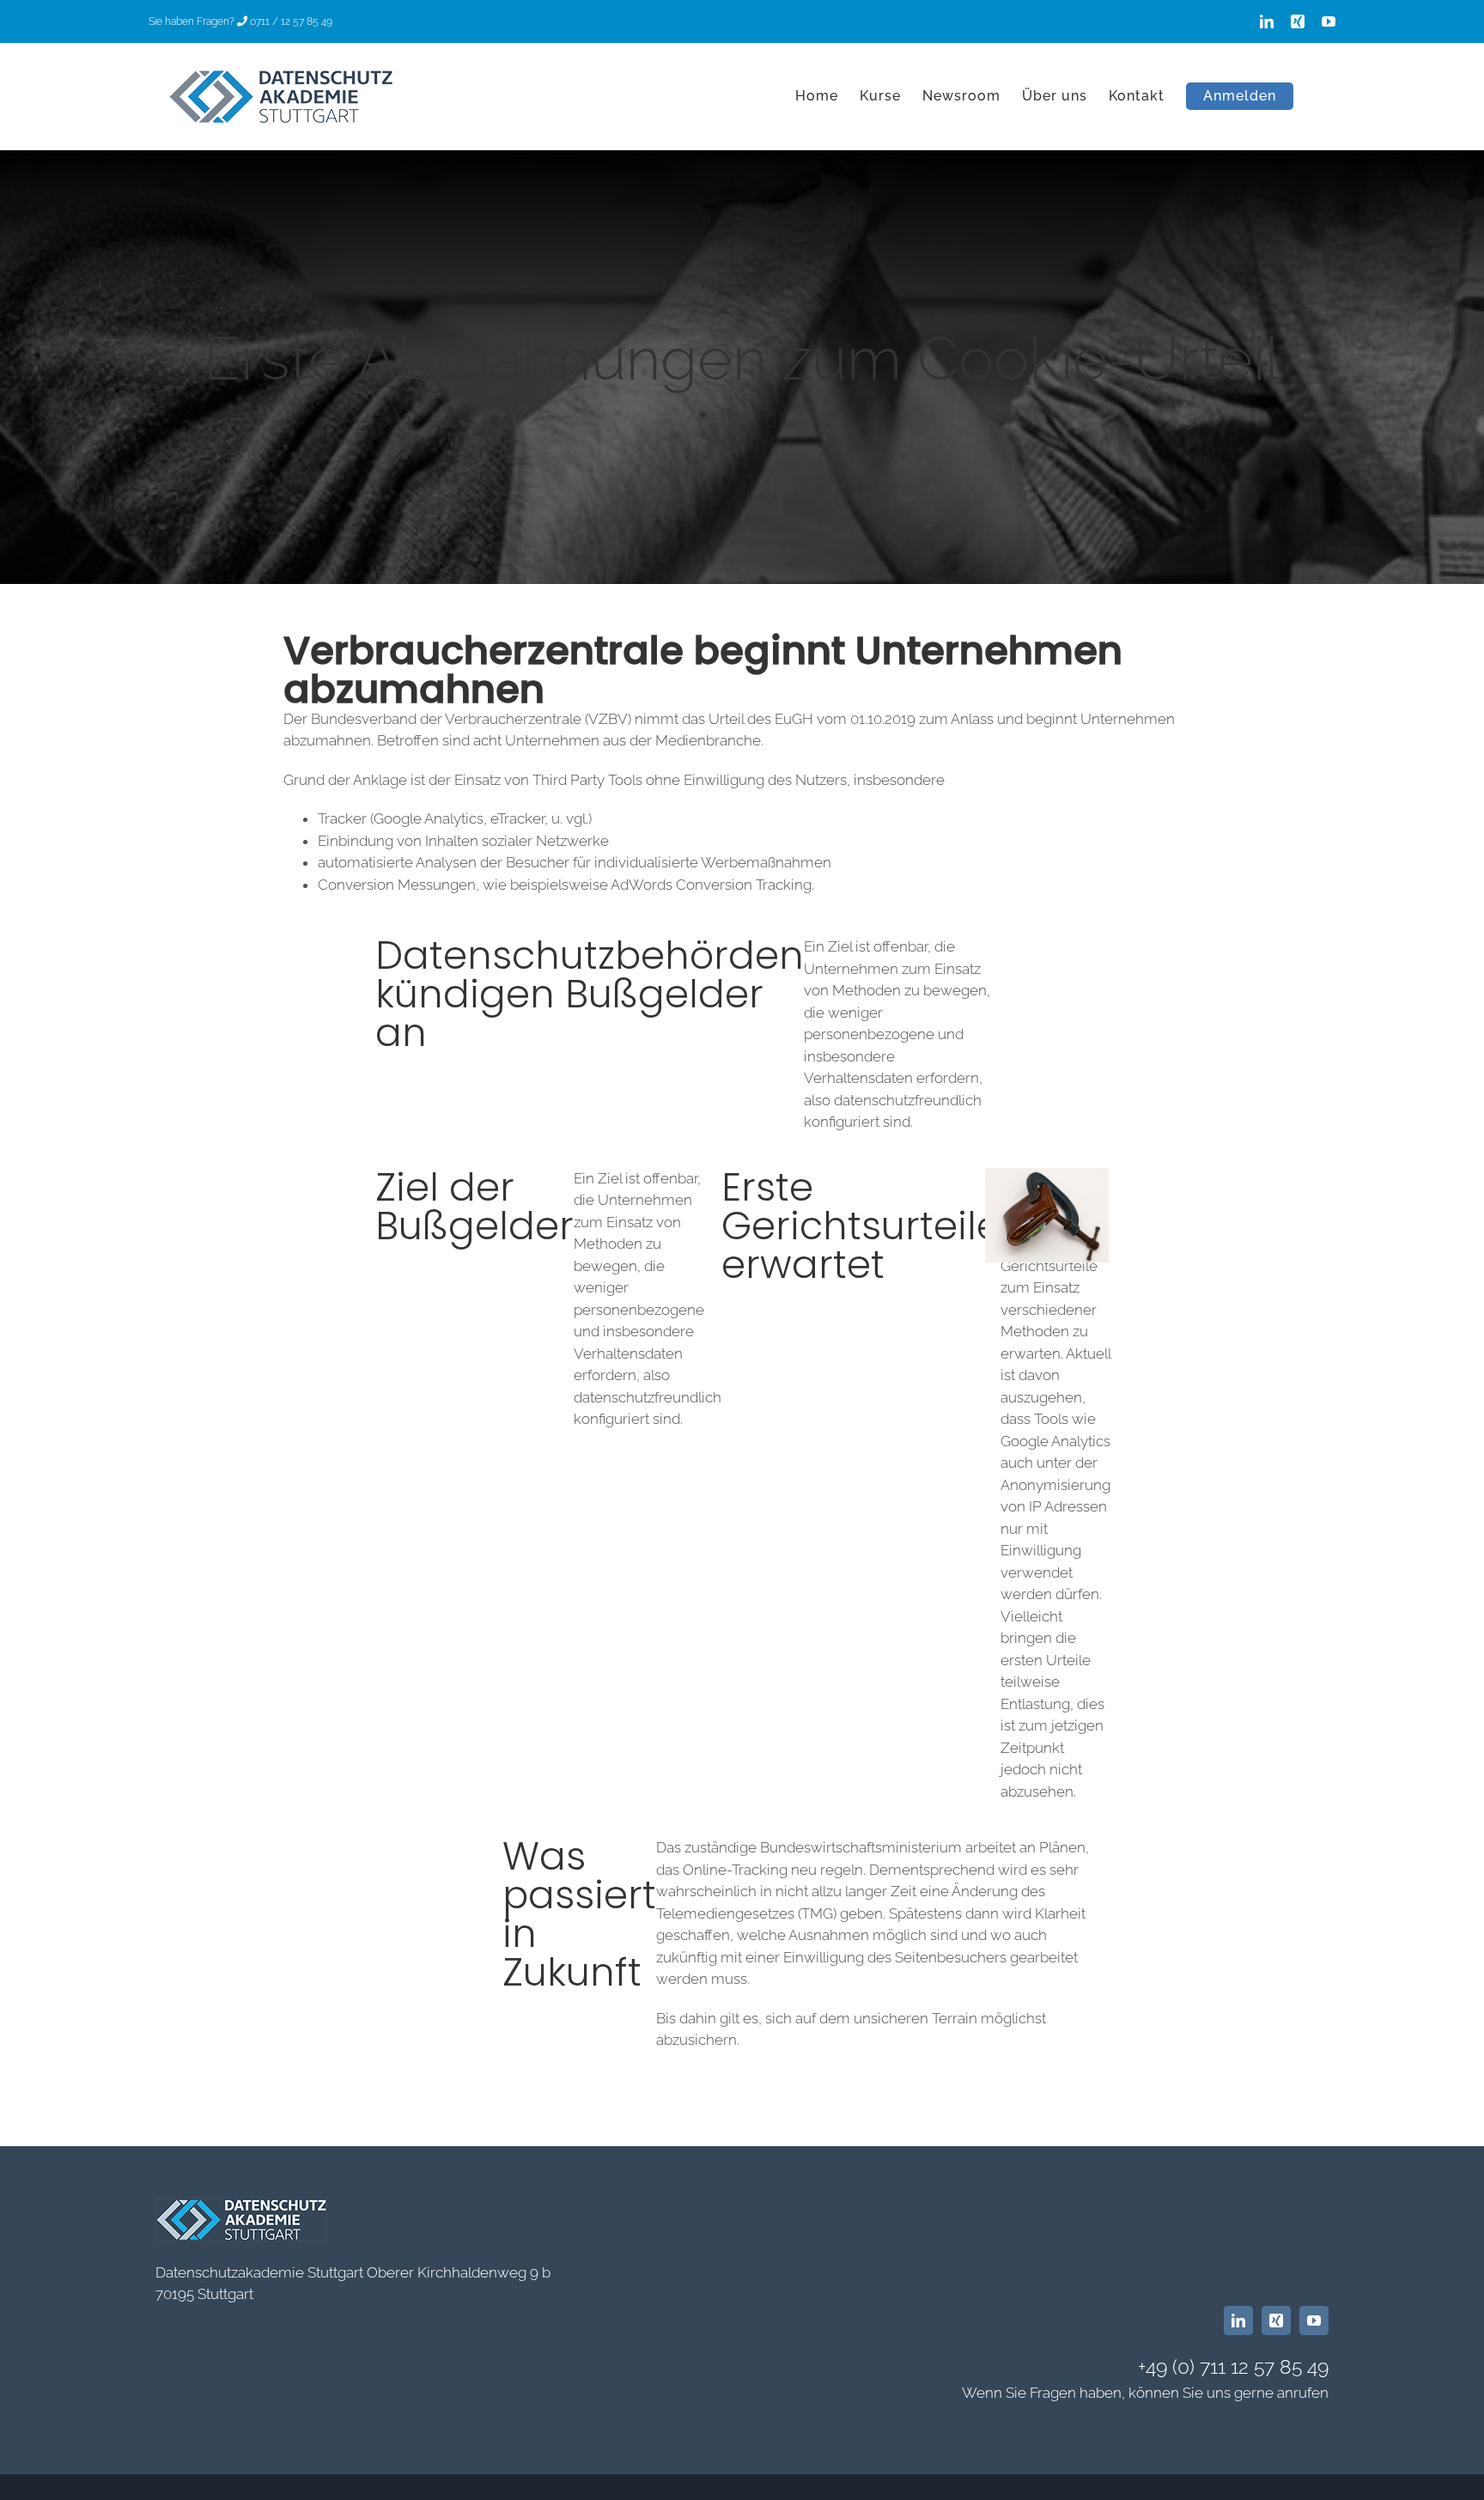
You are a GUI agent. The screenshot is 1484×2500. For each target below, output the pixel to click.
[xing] (1276, 2321)
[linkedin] (1238, 2321)
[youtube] (1314, 2321)
